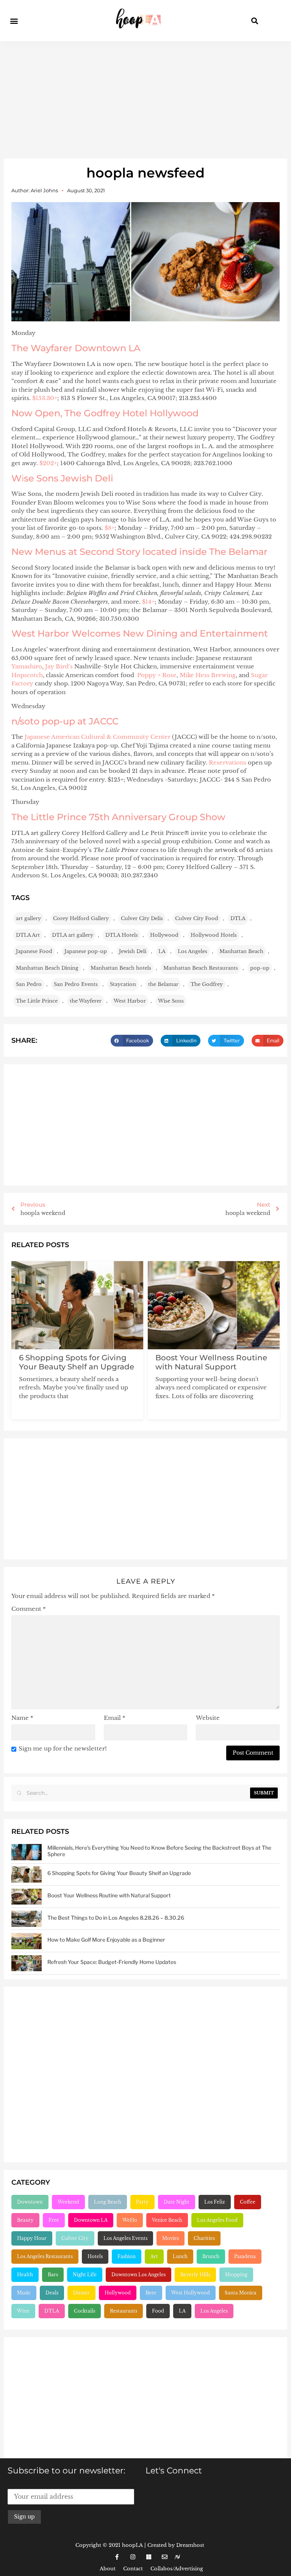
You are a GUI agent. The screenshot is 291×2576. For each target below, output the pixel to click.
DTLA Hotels (122, 935)
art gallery (28, 918)
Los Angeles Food (217, 2220)
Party (142, 2202)
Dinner (81, 2293)
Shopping (236, 2275)
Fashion (127, 2256)
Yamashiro (27, 666)
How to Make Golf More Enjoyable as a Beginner (106, 1940)
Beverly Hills (195, 2275)
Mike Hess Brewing (208, 675)
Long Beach (108, 2202)
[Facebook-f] (117, 2557)
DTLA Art (28, 935)
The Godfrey (207, 984)
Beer (151, 2293)
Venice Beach (167, 2220)
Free (54, 2220)
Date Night (177, 2202)
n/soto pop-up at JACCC (65, 721)
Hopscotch (27, 675)
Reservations (228, 762)
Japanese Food (34, 951)
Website (208, 1718)
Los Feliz (215, 2202)
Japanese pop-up (86, 951)
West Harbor (130, 1001)
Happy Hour (32, 2238)
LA (162, 951)
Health (25, 2275)
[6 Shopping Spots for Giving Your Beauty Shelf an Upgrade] (27, 1874)
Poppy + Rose (157, 675)
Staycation (123, 984)
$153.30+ (45, 398)
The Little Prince (37, 1001)
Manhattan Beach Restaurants (201, 968)
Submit (264, 1793)
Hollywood (164, 935)
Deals (52, 2293)
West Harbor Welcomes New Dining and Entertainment (140, 633)
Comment (29, 1609)
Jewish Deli (133, 951)
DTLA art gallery (73, 935)
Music (24, 2293)
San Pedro (29, 984)
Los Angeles (192, 951)
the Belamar (163, 984)
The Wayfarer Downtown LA (76, 348)
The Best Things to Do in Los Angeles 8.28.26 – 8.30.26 (116, 1918)
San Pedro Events (76, 984)
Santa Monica (241, 2293)
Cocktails (84, 2311)
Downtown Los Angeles (138, 2275)
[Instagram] (133, 2557)
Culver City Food (197, 918)
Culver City (75, 2238)
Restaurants (124, 2311)
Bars (53, 2275)
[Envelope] (164, 2557)
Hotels (95, 2256)
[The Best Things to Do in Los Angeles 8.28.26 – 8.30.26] (27, 1919)
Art (154, 2256)
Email (115, 1718)
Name (22, 1718)
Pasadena (245, 2256)
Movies (171, 2238)
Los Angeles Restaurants (45, 2256)
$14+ (148, 602)
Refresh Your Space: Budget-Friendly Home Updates (112, 1962)
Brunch (211, 2256)
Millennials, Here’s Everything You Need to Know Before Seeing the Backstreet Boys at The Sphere (159, 1851)
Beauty (25, 2220)
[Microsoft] (149, 2557)
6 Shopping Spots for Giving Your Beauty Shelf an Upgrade (77, 1362)
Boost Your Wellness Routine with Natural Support (211, 1362)
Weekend (68, 2202)
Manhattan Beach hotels (121, 968)
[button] (14, 21)
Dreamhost (190, 2545)
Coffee (248, 2202)
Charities (204, 2238)
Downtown (30, 2202)
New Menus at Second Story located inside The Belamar (139, 552)
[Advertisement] (145, 98)
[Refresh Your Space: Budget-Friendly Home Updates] (27, 1963)
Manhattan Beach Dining (47, 968)
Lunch (180, 2256)
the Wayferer (86, 1001)
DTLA (238, 918)
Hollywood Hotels (214, 935)
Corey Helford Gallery (81, 918)
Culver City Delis (142, 918)
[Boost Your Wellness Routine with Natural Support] (27, 1897)
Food (158, 2311)
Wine (23, 2311)
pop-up (260, 968)
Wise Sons (171, 1001)
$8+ (110, 528)
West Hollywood (191, 2293)
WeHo (130, 2220)
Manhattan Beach (241, 951)
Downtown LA (91, 2220)
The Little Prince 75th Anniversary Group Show (118, 817)
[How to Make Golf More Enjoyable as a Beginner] (27, 1941)
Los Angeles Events (125, 2238)
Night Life (85, 2275)
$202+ (48, 463)
